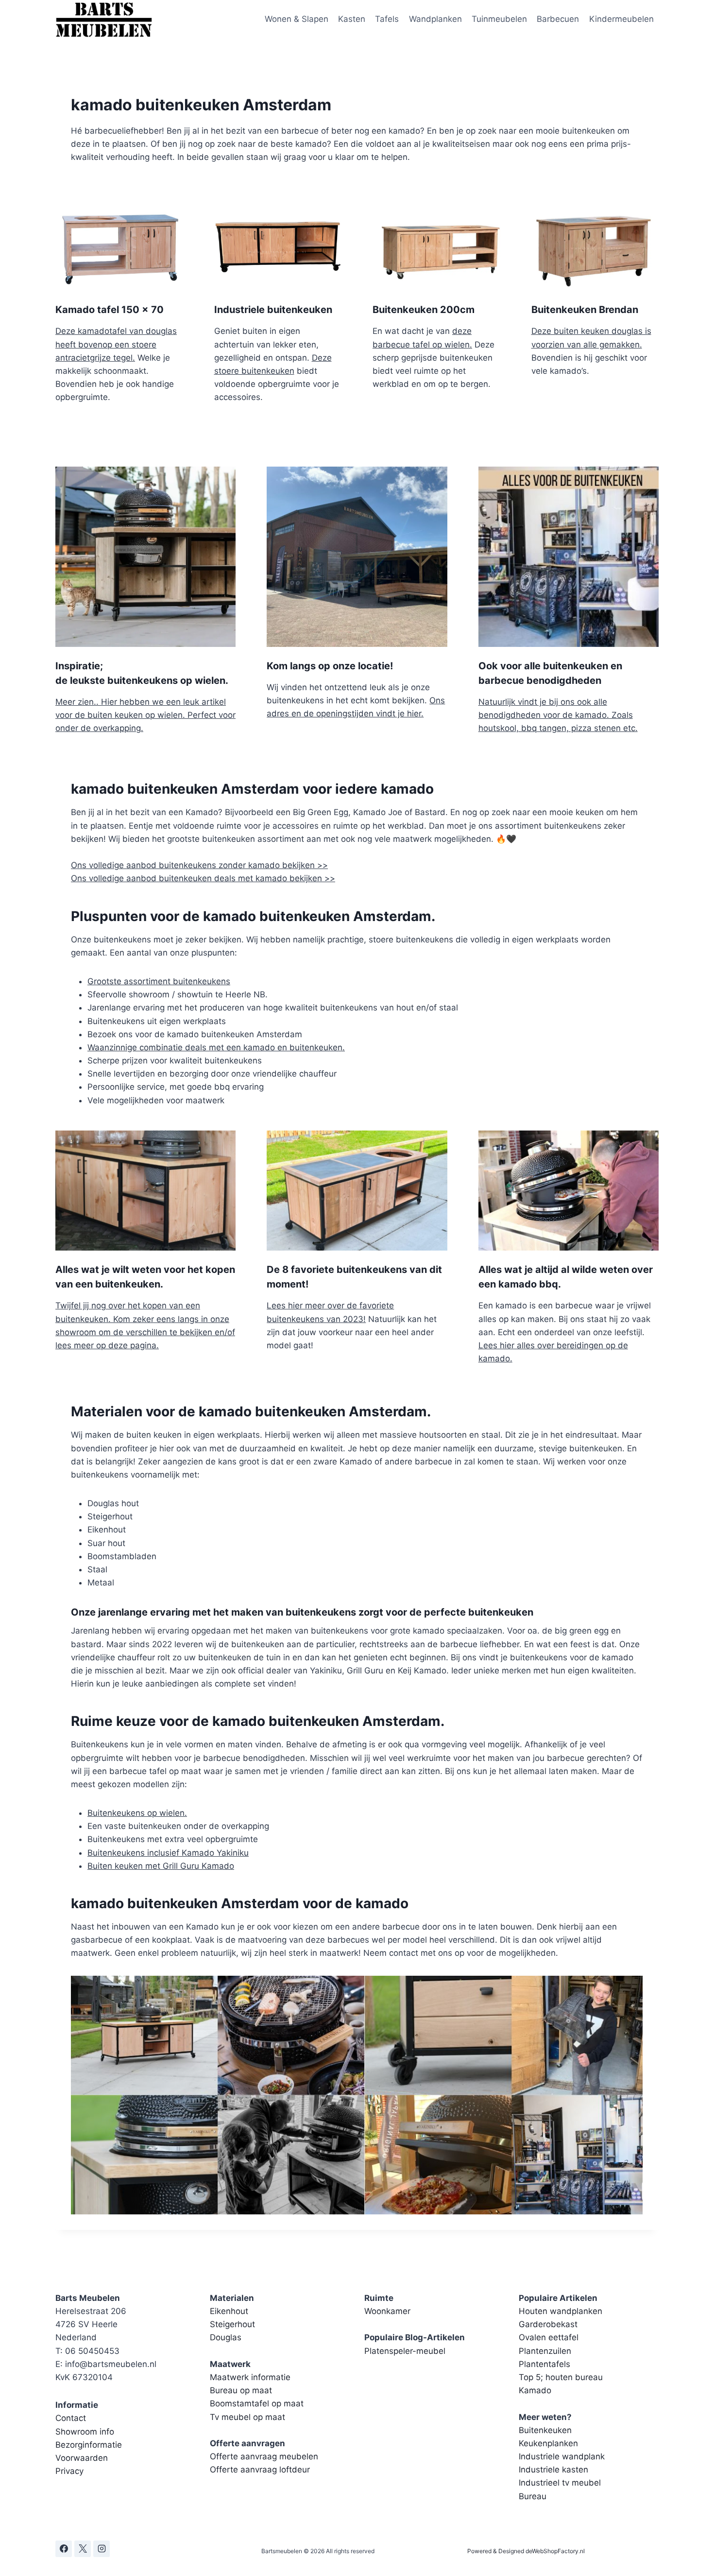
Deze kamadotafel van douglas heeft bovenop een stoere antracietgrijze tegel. (116, 344)
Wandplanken (435, 19)
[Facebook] (64, 2549)
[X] (83, 2549)
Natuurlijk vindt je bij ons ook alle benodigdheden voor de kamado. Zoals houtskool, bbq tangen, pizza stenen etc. (558, 715)
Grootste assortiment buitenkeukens (159, 981)
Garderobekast (548, 2324)
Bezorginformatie (89, 2445)
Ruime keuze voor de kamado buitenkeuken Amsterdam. (258, 1721)
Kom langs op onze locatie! (330, 666)
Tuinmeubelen (499, 19)
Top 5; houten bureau (561, 2377)
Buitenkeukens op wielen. (137, 1813)
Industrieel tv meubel (560, 2483)
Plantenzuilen (545, 2351)
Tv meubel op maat (247, 2417)
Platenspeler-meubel (405, 2351)
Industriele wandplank (562, 2456)
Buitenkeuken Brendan (585, 310)
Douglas (226, 2337)
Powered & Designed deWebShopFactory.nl (526, 2551)
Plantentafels (544, 2364)
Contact (71, 2418)
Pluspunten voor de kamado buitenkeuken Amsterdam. (253, 916)
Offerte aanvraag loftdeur (260, 2470)
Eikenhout (229, 2311)
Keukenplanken (548, 2443)
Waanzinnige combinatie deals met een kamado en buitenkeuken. (216, 1047)
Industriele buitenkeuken (273, 310)
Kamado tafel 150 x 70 (110, 310)
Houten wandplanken (561, 2311)
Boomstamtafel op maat (257, 2403)
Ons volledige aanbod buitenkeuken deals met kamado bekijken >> (203, 878)
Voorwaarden (82, 2458)
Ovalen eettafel (549, 2337)
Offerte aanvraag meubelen (264, 2456)
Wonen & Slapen (297, 19)
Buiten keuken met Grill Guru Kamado (161, 1866)
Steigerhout (232, 2324)
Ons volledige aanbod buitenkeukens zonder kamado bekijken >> (199, 865)
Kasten (352, 19)
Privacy (69, 2471)
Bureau (533, 2496)
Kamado (535, 2390)
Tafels (387, 19)
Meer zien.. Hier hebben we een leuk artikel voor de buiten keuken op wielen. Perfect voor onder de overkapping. (145, 715)
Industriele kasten (553, 2470)
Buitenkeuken (545, 2430)
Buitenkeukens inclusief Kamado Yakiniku (168, 1853)
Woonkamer (387, 2311)
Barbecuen (558, 19)
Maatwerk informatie (250, 2377)
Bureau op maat (241, 2390)
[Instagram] (102, 2549)
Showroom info (85, 2432)
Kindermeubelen (621, 19)
